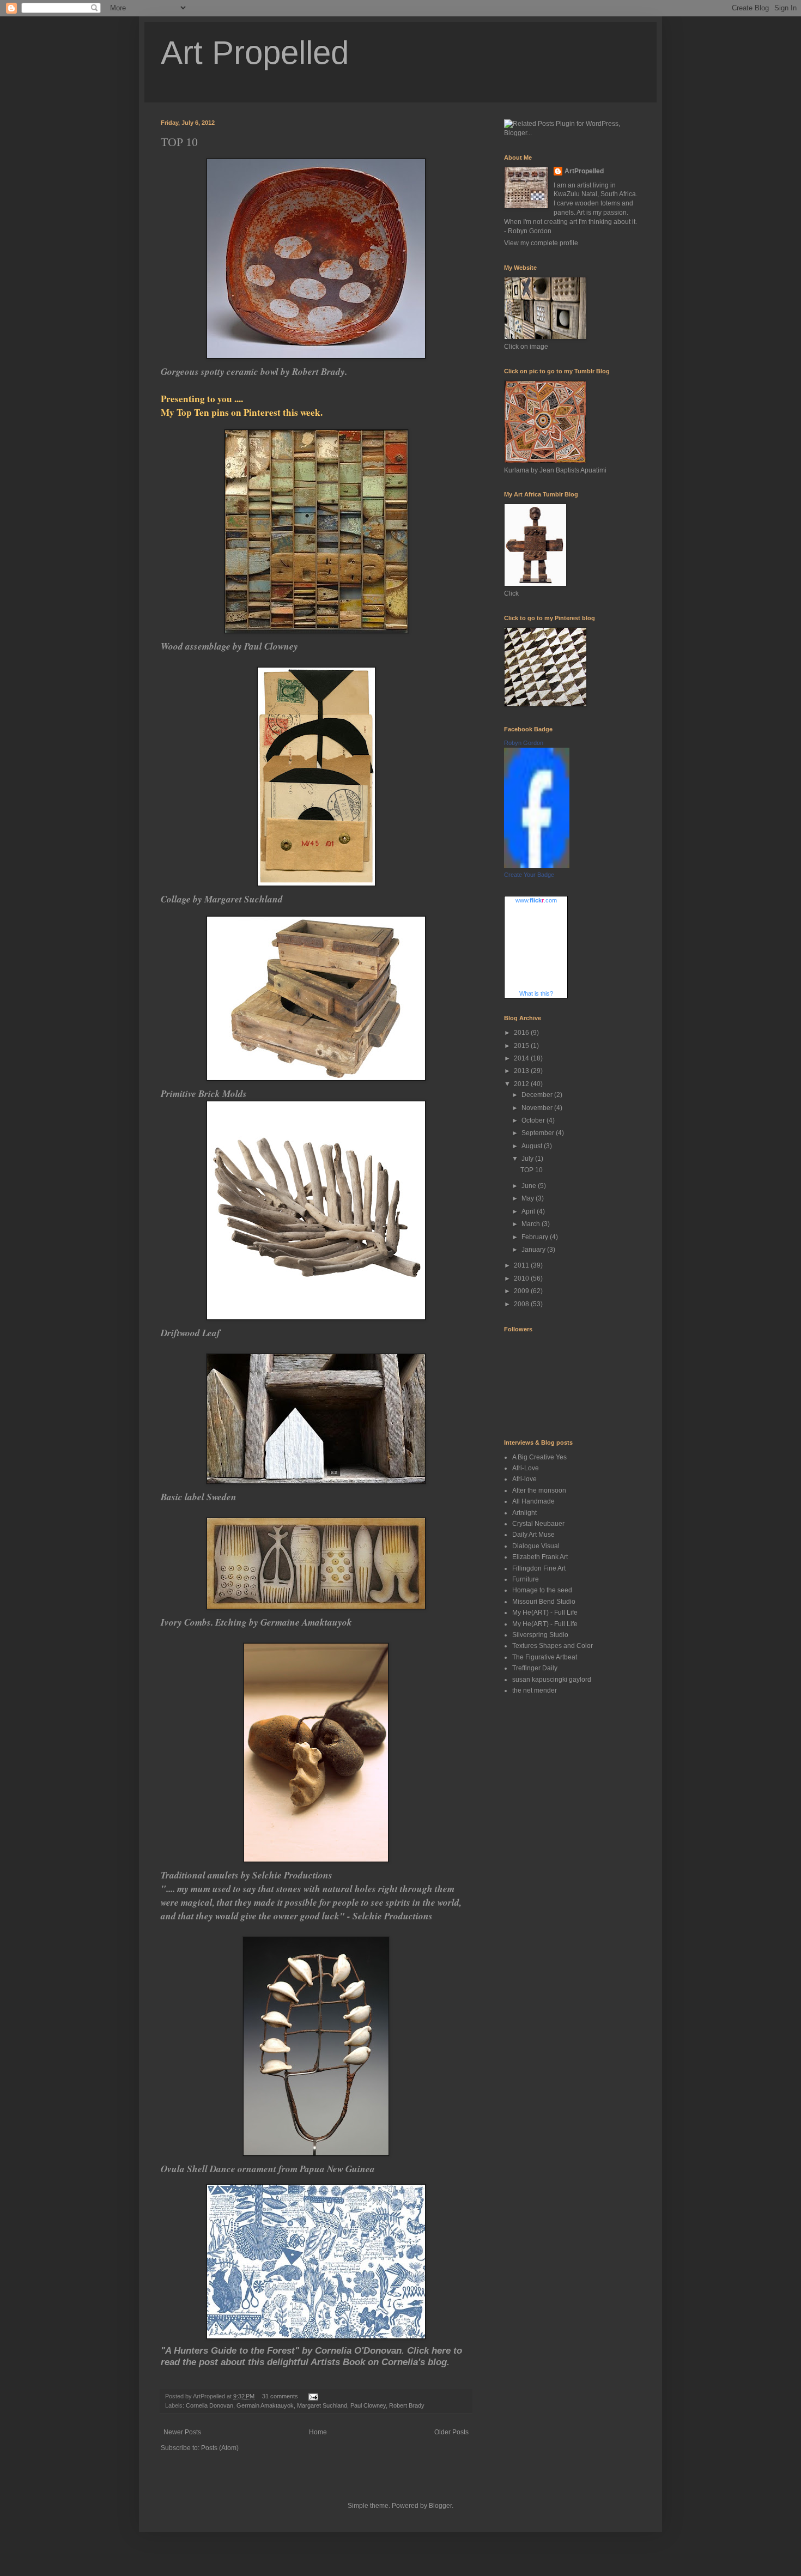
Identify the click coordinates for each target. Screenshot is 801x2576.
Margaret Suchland (322, 2405)
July (528, 1159)
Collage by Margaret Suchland (222, 899)
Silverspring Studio (540, 1635)
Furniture (526, 1579)
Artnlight (524, 1513)
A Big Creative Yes (539, 1457)
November (538, 1108)
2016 (522, 1033)
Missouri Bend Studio (544, 1602)
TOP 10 (179, 142)
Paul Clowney (368, 2405)
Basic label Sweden (199, 1497)
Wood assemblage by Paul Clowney (229, 646)
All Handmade (533, 1501)
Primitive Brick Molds (204, 1093)
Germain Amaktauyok (265, 2405)
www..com (536, 900)
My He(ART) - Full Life (545, 1613)
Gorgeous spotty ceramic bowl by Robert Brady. (254, 371)
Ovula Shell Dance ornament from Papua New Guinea (268, 2169)
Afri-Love (526, 1468)
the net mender (535, 1690)
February (536, 1237)
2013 (522, 1071)
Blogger (440, 2506)
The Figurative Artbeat (545, 1657)
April (529, 1211)
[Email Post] (312, 2396)
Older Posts (451, 2432)
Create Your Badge (529, 875)
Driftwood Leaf (190, 1333)
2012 (522, 1084)
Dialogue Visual (536, 1546)
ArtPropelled (584, 171)
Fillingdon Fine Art (539, 1568)
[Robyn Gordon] (537, 866)
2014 (522, 1058)
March (532, 1224)
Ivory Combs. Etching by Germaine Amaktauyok (256, 1622)
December (538, 1095)
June (530, 1186)
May (529, 1198)
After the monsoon (539, 1490)
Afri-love (524, 1479)
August (533, 1146)
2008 (522, 1304)
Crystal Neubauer (538, 1524)
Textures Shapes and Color (553, 1646)
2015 (522, 1046)
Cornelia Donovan (210, 2405)
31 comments (280, 2396)
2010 (522, 1278)
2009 (522, 1291)
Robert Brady (407, 2405)
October (534, 1120)
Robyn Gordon (524, 743)
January (534, 1250)
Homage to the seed (542, 1590)
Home (318, 2432)
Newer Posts (182, 2432)
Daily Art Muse (533, 1535)
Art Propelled (255, 53)
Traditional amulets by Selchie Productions (247, 1875)
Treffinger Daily (535, 1668)
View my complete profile (541, 243)
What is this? (536, 993)
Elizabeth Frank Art (540, 1557)
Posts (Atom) (220, 2448)
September (539, 1133)
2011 (522, 1265)
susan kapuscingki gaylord (552, 1680)
